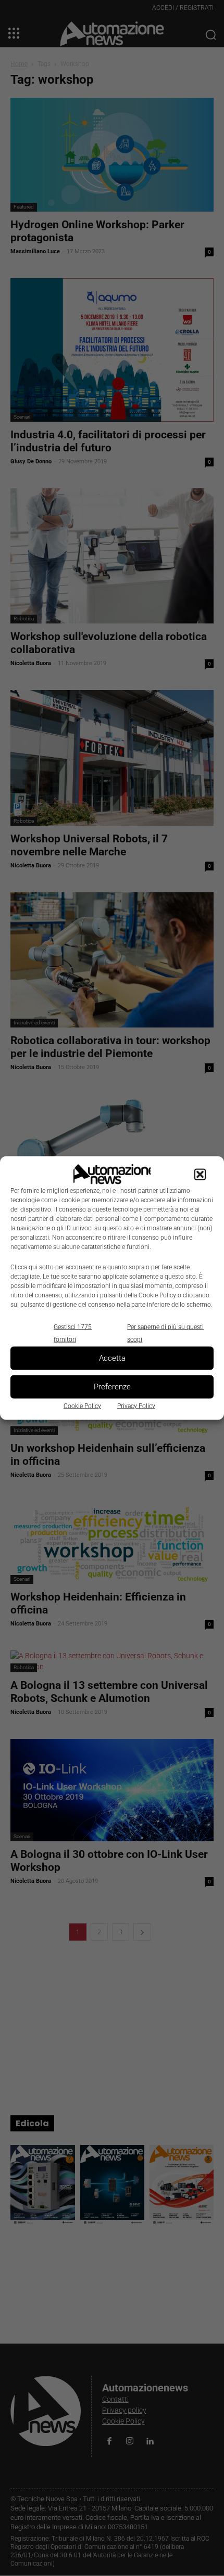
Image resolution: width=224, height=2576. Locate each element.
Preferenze (112, 1387)
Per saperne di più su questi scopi (165, 1333)
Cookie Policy (82, 1406)
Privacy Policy (136, 1406)
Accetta (112, 1358)
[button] (200, 1174)
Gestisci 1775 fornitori (73, 1333)
